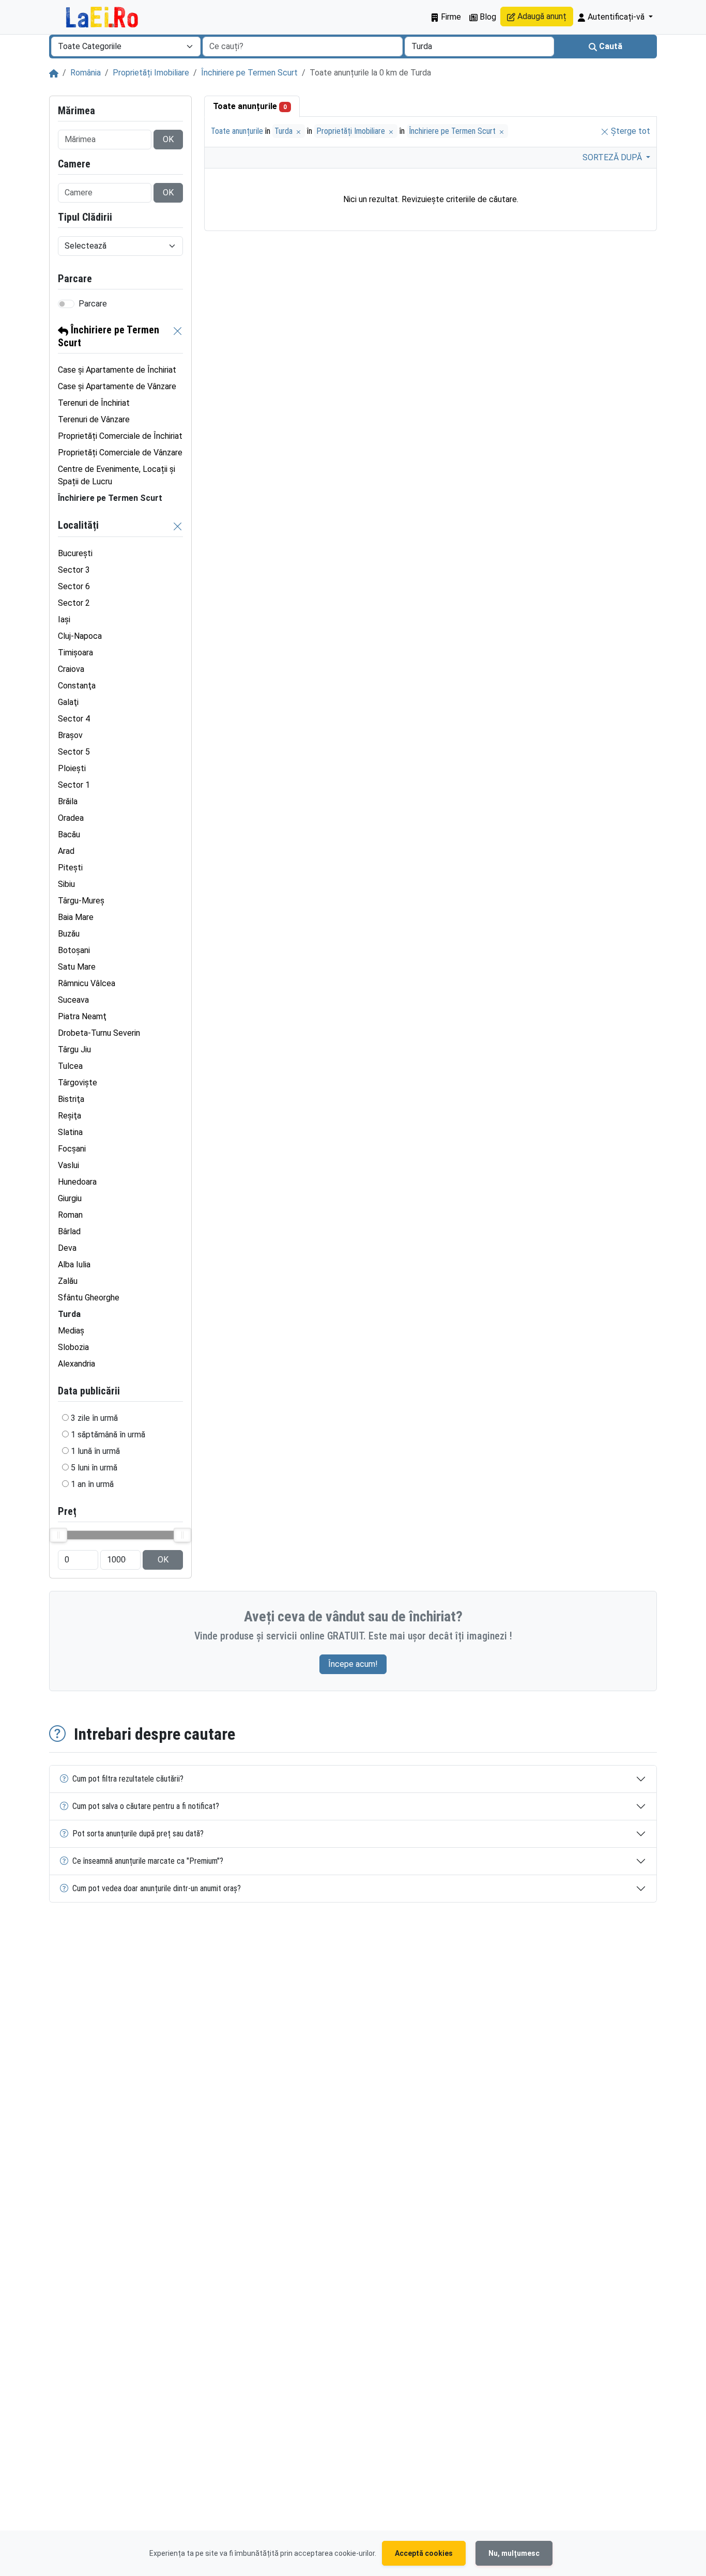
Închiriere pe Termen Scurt (249, 73)
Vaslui (68, 1165)
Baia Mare (76, 917)
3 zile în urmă (94, 1418)
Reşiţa (70, 1116)
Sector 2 (74, 603)
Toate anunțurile (250, 106)
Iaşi (64, 619)
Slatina (70, 1132)
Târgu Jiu (74, 1049)
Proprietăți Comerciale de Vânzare (120, 453)
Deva (67, 1248)
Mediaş (71, 1331)
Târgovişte (78, 1083)
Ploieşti (72, 768)
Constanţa (77, 686)
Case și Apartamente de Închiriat (117, 370)
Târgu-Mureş (81, 901)
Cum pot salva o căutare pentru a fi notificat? (146, 1806)
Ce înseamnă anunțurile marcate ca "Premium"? (148, 1861)
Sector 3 (74, 570)
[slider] (58, 1535)
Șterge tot (630, 131)
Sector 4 (74, 719)
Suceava (73, 1000)
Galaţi (68, 702)
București (75, 553)
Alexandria (76, 1364)
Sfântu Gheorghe (89, 1298)
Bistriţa (71, 1099)
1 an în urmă (92, 1484)
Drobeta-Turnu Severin (99, 1033)
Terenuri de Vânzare (94, 419)
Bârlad (69, 1231)
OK (168, 139)
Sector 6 (74, 586)
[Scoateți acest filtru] (178, 336)
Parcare (93, 304)
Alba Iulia (74, 1264)
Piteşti (70, 868)
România (86, 73)
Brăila (68, 801)
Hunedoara (77, 1182)
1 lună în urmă (95, 1451)
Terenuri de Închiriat (94, 403)
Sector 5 (74, 752)
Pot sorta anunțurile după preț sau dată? (138, 1834)
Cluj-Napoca (80, 636)
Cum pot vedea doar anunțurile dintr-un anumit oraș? (157, 1888)
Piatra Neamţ (82, 1016)
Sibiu (66, 884)
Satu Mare (77, 967)
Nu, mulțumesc (514, 2553)
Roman (70, 1215)
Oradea (71, 818)
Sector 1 (74, 785)
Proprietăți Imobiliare (151, 73)
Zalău (68, 1281)
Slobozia (73, 1347)
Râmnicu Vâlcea (87, 983)
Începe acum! (353, 1664)
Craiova (71, 669)
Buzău (69, 934)
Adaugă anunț (541, 16)
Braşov (70, 735)
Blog (487, 17)
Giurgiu (70, 1198)
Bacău (69, 834)
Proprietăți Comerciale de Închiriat (120, 436)
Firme (450, 17)
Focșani (72, 1149)
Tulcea (70, 1066)
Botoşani (74, 950)
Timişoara (75, 653)
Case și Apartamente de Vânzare (117, 386)
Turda (285, 131)
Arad (66, 851)
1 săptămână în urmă (108, 1435)
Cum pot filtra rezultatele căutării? (128, 1779)
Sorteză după (613, 157)
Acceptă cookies (424, 2553)
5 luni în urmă (94, 1468)
